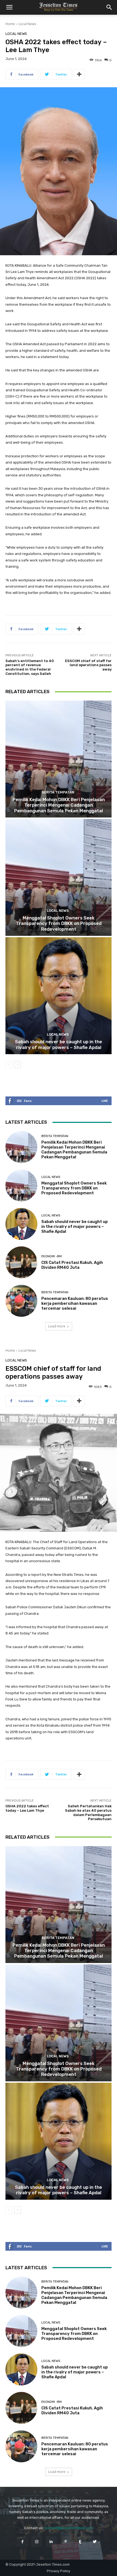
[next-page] (18, 1065)
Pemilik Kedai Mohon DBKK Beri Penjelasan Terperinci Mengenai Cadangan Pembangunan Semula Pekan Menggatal (59, 805)
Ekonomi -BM (52, 1256)
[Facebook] (22, 2542)
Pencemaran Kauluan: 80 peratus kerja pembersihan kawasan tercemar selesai (75, 1303)
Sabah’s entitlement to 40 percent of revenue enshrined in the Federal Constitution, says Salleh (30, 667)
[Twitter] (95, 2542)
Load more (57, 1326)
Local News (27, 24)
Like (105, 1101)
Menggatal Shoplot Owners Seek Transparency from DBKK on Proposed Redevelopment (59, 923)
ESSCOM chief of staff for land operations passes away (88, 665)
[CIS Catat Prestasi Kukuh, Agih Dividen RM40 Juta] (21, 1262)
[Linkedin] (51, 2542)
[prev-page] (9, 1065)
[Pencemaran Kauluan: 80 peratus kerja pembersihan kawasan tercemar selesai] (21, 1301)
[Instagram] (37, 2542)
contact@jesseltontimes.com (69, 2528)
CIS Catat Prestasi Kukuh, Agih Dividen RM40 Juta (72, 1265)
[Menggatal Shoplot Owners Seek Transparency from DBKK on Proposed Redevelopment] (59, 877)
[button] (9, 7)
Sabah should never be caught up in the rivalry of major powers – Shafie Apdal (59, 1044)
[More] (79, 74)
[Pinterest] (66, 2542)
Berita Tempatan (58, 792)
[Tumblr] (80, 2542)
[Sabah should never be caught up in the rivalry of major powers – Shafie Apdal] (59, 996)
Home (10, 24)
